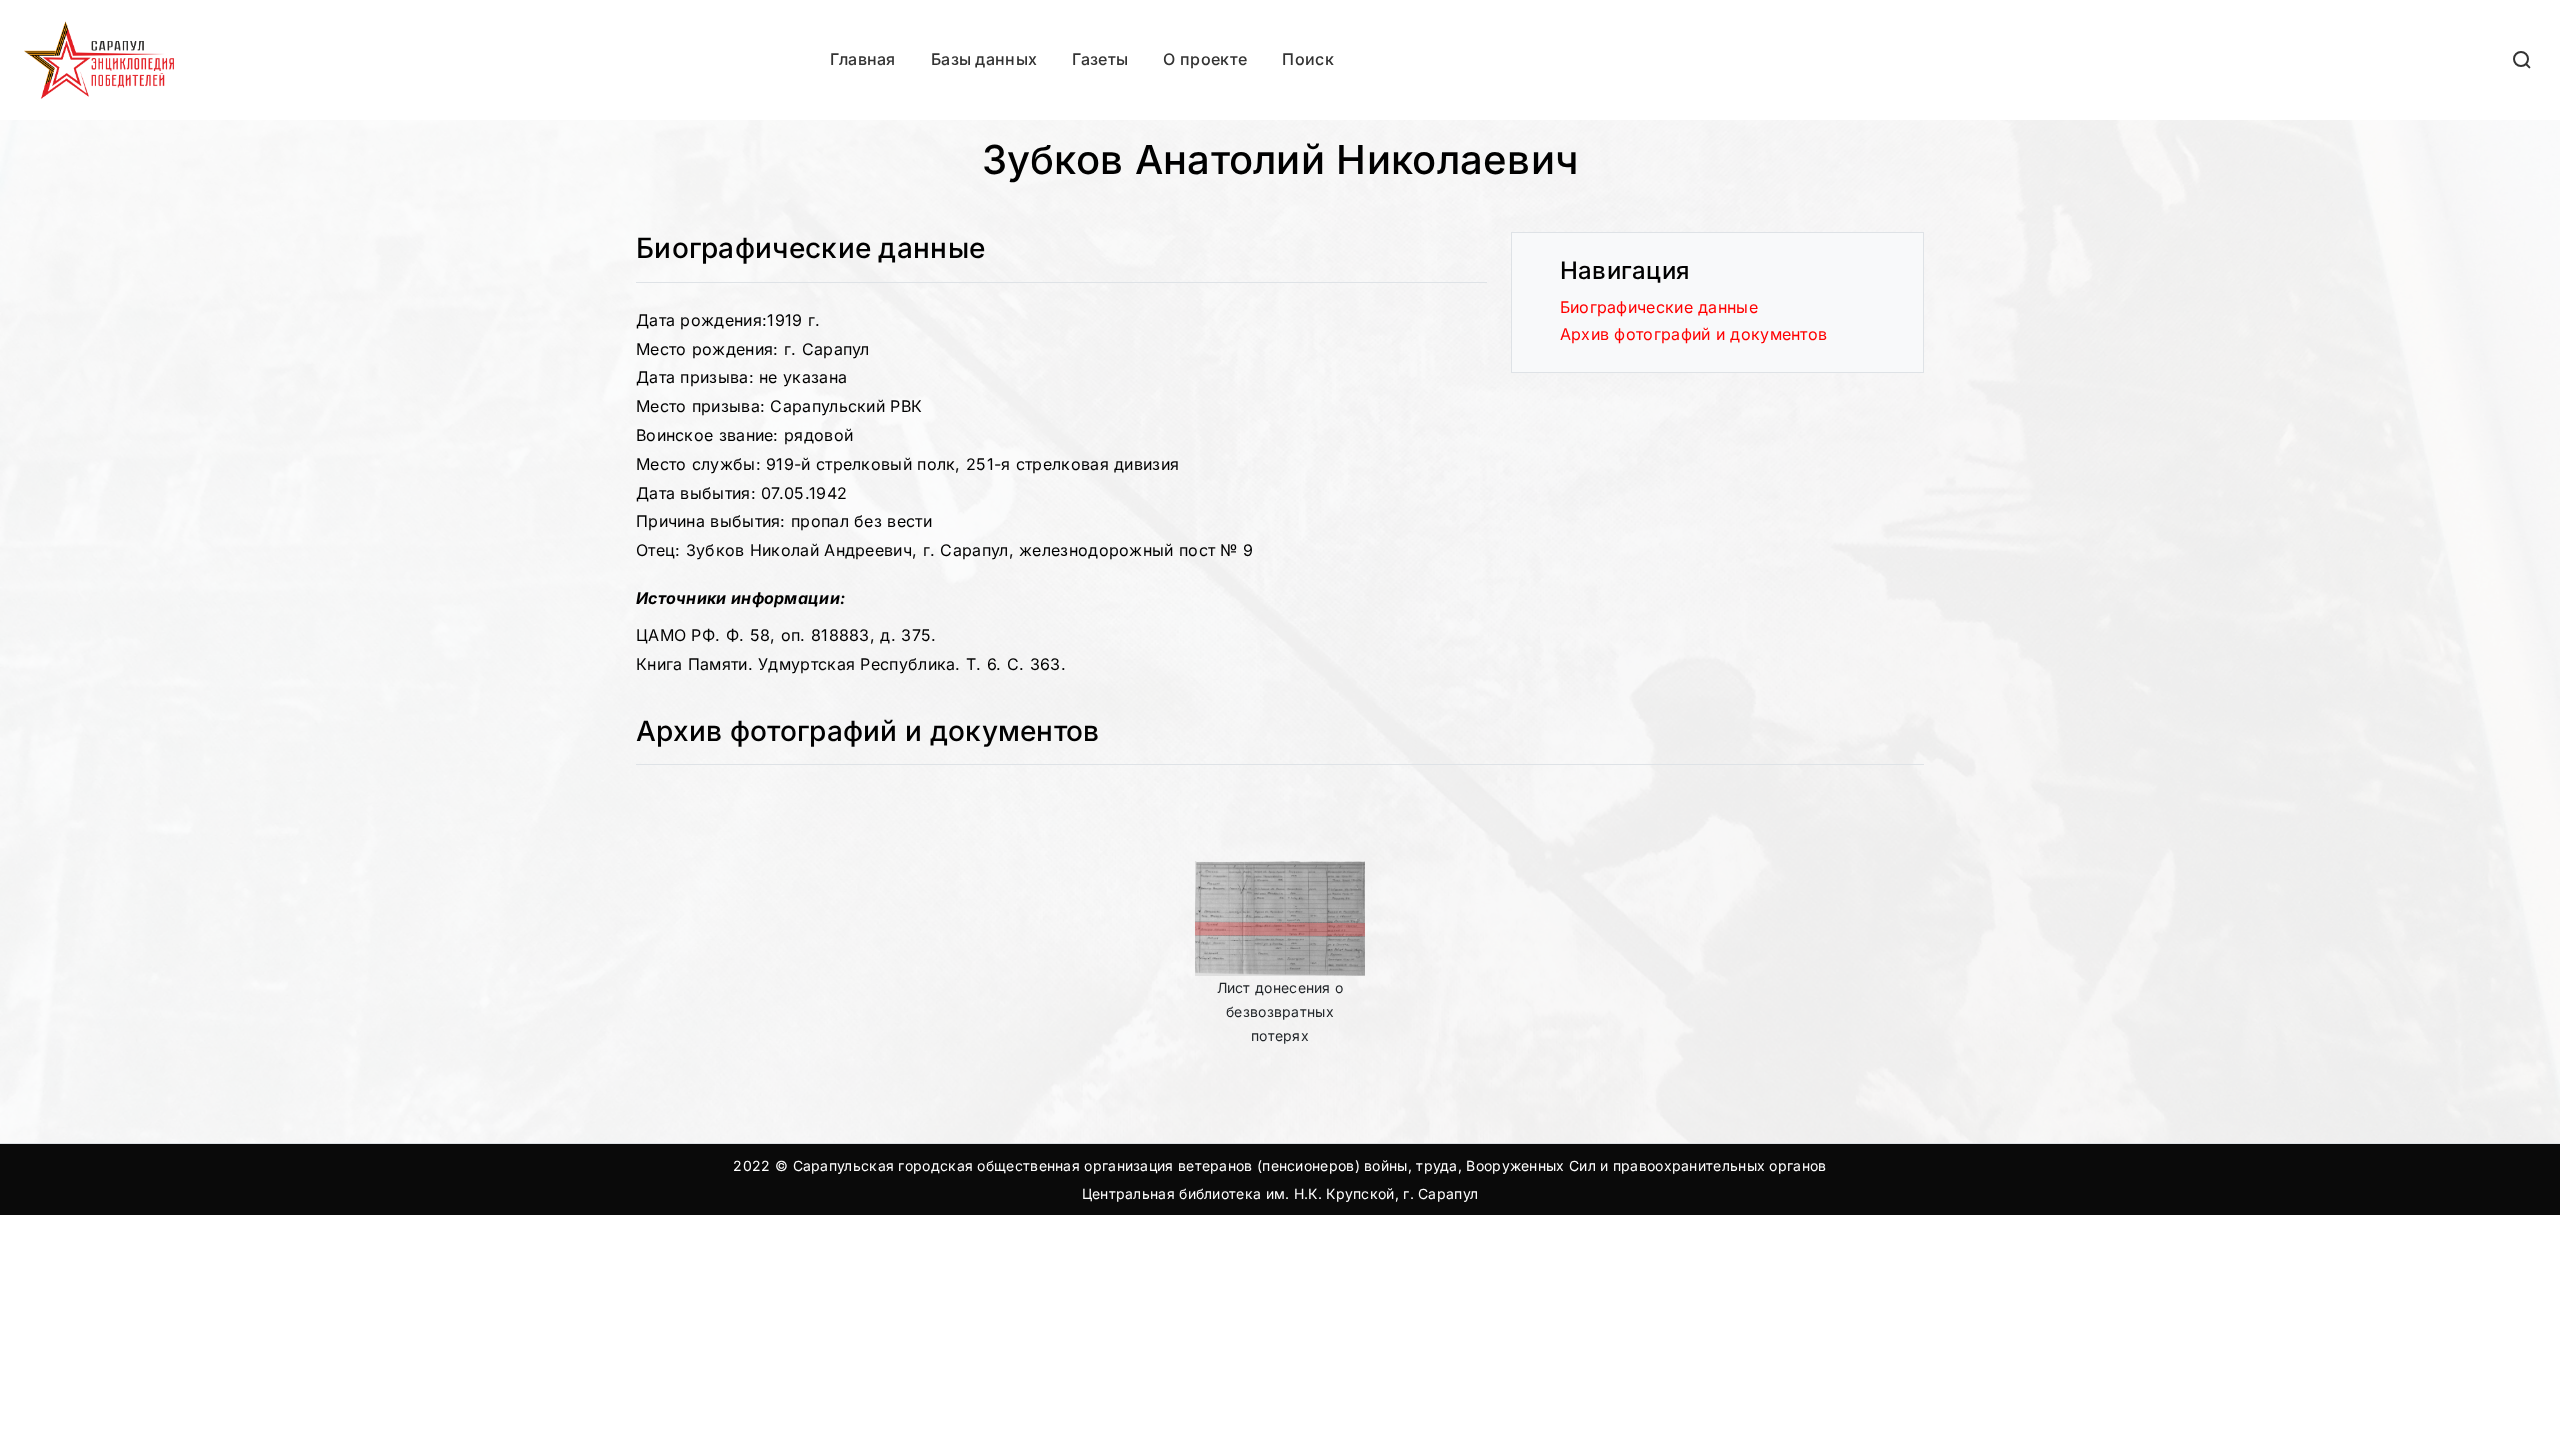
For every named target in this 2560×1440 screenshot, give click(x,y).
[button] (2523, 59)
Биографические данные (1659, 307)
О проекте (1205, 59)
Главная (863, 59)
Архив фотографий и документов (1694, 334)
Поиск (1308, 59)
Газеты (1100, 59)
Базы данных (984, 59)
